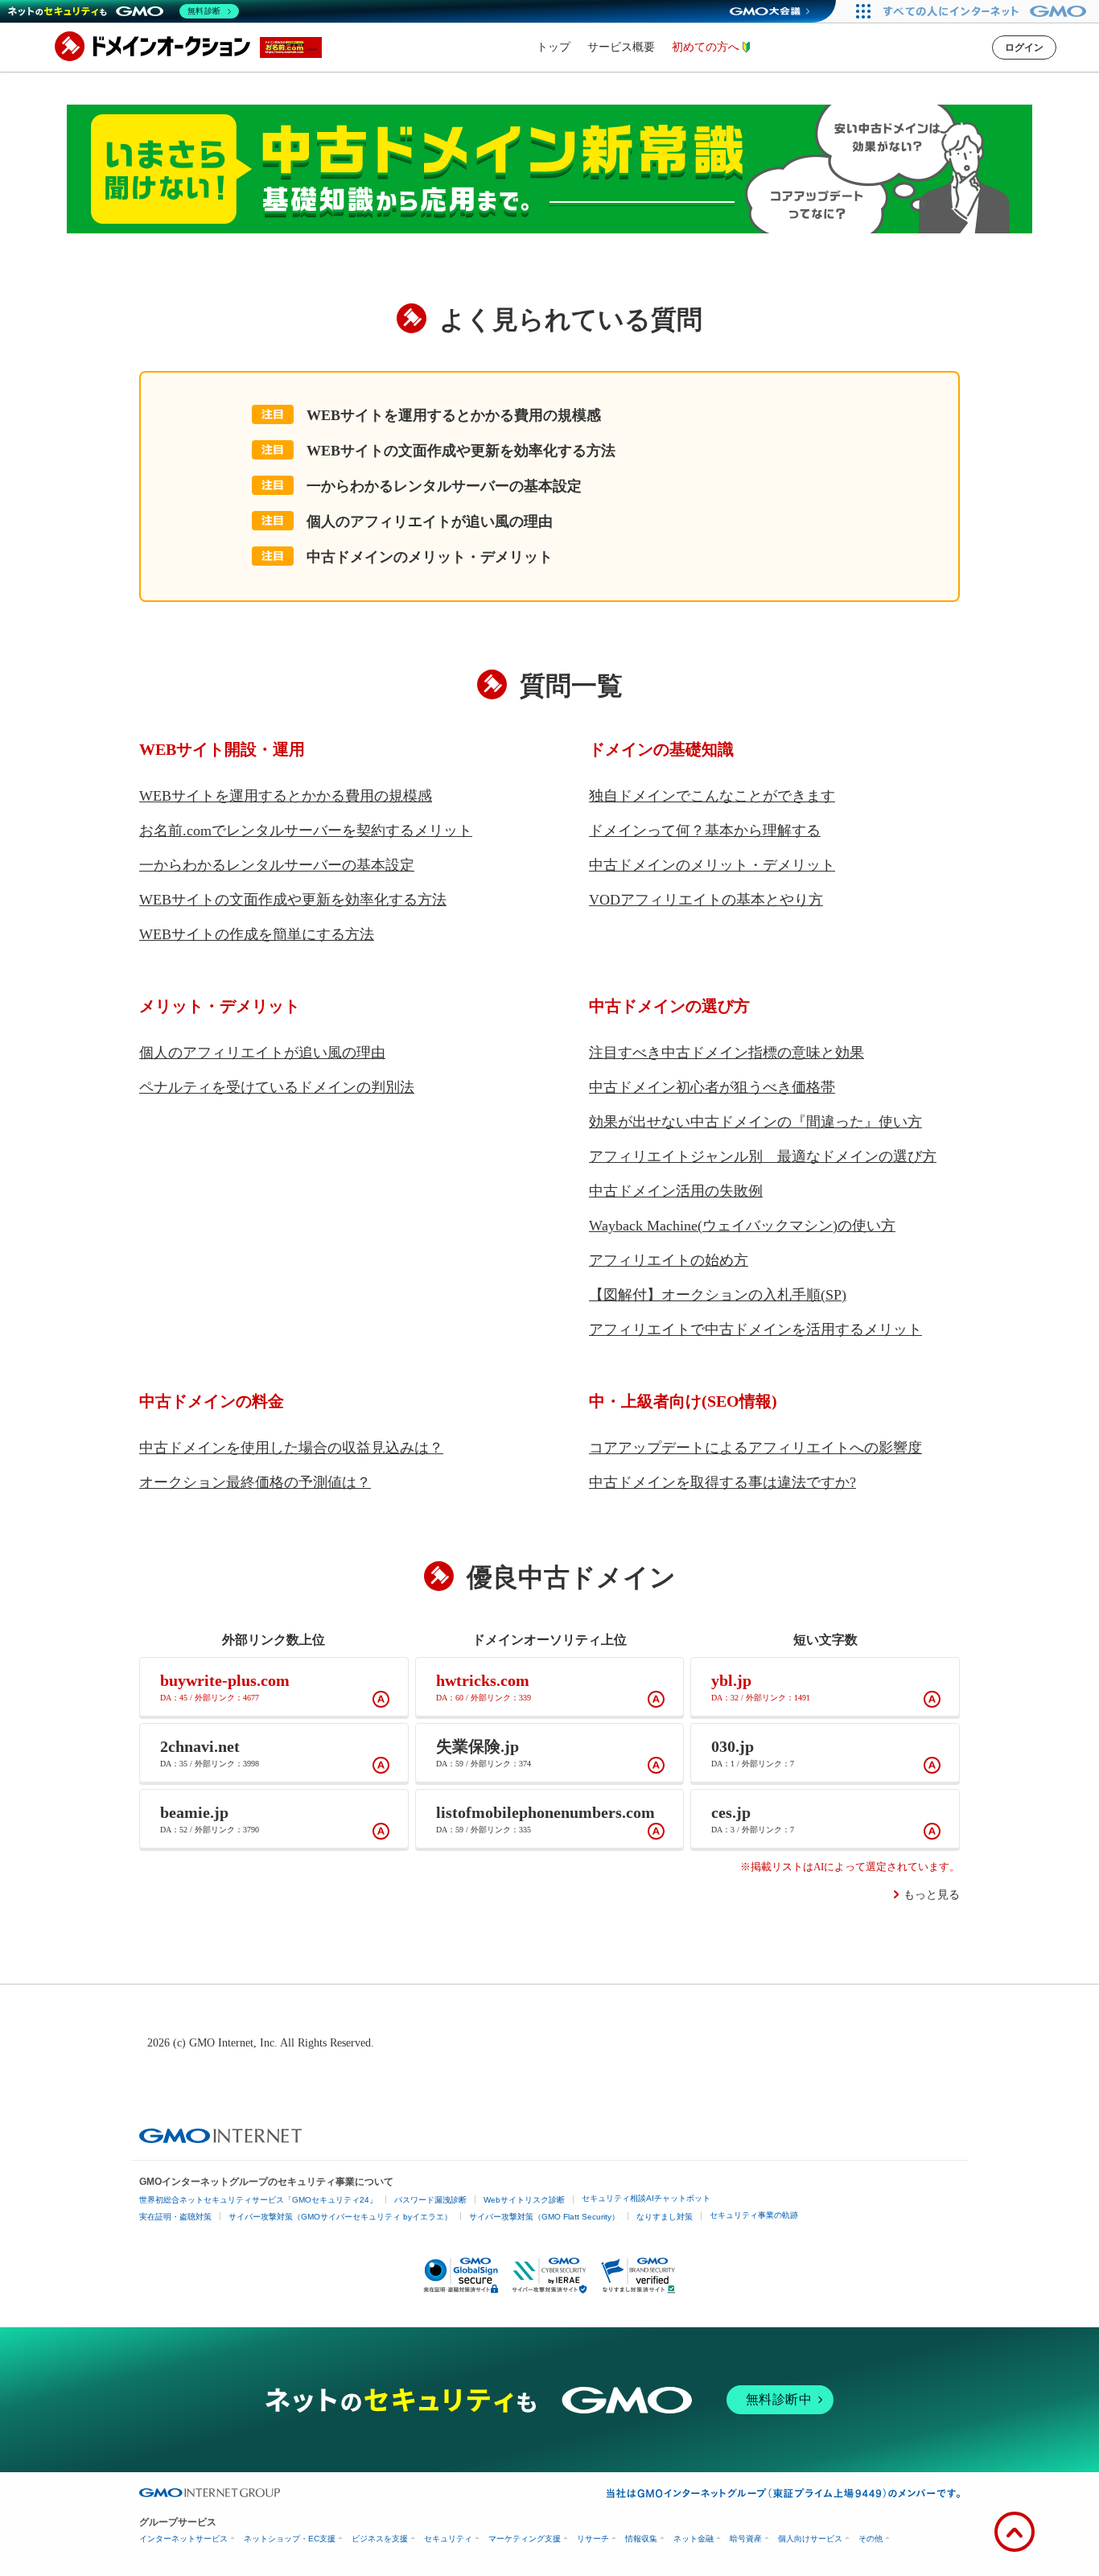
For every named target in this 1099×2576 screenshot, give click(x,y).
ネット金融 (694, 2539)
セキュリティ (448, 2539)
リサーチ (593, 2539)
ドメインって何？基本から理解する (705, 831)
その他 (871, 2539)
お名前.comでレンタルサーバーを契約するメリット (306, 831)
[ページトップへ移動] (1015, 2532)
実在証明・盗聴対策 (175, 2217)
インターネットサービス (183, 2539)
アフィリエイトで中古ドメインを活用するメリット (755, 1329)
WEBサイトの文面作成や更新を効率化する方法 (461, 451)
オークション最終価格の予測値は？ (255, 1482)
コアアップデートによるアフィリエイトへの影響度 (755, 1448)
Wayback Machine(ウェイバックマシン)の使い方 (742, 1226)
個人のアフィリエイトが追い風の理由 (430, 521)
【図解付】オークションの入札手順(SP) (718, 1295)
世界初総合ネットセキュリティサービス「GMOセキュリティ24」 (258, 2200)
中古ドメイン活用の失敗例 (676, 1191)
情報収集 (641, 2539)
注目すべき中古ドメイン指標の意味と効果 (726, 1053)
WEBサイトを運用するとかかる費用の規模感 (454, 415)
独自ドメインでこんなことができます (712, 796)
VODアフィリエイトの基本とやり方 (706, 900)
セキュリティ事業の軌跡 (754, 2215)
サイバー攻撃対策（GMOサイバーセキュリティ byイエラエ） (340, 2217)
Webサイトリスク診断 (524, 2200)
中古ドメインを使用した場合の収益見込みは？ (291, 1448)
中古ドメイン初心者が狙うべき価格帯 (712, 1087)
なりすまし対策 (665, 2217)
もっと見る (932, 1895)
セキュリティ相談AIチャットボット (646, 2198)
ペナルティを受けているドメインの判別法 (277, 1087)
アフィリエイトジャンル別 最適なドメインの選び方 (763, 1156)
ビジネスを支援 (380, 2539)
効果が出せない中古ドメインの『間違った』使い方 (755, 1122)
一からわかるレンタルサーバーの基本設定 (444, 486)
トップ (554, 47)
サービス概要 (621, 47)
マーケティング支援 (525, 2539)
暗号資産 (746, 2539)
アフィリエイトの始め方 (669, 1260)
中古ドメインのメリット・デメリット (430, 557)
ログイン (1024, 47)
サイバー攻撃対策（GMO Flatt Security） (544, 2217)
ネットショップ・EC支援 (290, 2539)
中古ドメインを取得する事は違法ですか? (722, 1482)
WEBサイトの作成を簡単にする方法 (257, 934)
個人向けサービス (810, 2539)
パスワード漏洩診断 (430, 2200)
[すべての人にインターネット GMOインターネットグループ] (987, 11)
